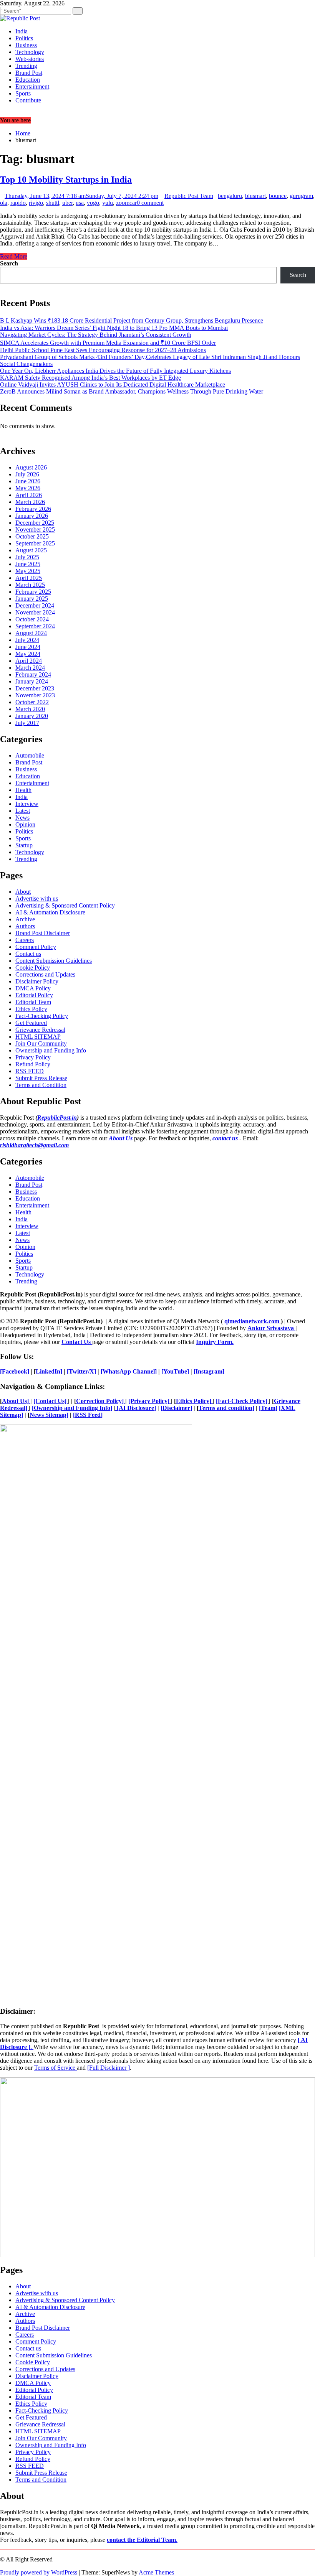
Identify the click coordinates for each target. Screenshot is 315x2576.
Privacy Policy (33, 1057)
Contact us (28, 954)
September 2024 (35, 626)
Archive (25, 919)
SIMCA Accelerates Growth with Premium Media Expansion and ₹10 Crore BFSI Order (108, 343)
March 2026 (30, 502)
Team (268, 1408)
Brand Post (29, 73)
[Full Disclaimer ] (109, 2068)
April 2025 (29, 578)
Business (26, 45)
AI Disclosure (136, 1408)
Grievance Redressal (40, 1030)
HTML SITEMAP (38, 1037)
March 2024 (30, 668)
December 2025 (35, 523)
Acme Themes (156, 2572)
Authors (25, 926)
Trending (26, 66)
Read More (14, 256)
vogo (93, 203)
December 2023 (35, 688)
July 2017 (27, 723)
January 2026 (32, 516)
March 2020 (30, 709)
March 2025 (30, 585)
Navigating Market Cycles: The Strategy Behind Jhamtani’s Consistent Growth (96, 335)
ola (4, 203)
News (22, 818)
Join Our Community (41, 1043)
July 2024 (27, 640)
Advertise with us (37, 898)
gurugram (301, 196)
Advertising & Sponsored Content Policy (65, 905)
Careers (25, 940)
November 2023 (35, 695)
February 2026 (33, 509)
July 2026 (27, 474)
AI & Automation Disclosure (50, 912)
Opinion (25, 824)
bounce (278, 196)
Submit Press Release (41, 1078)
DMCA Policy (33, 988)
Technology (30, 52)
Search (9, 263)
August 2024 (31, 633)
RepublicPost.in (57, 1118)
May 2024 (28, 654)
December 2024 (35, 605)
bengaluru (230, 196)
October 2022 (32, 702)
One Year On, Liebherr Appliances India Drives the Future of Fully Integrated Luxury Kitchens (115, 371)
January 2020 (32, 716)
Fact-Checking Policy (42, 1016)
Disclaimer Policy (37, 981)
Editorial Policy (34, 995)
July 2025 (27, 557)
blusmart (255, 196)
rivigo (36, 203)
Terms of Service (56, 2068)
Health (23, 790)
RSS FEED (30, 1071)
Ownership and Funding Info (51, 1050)
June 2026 (28, 481)
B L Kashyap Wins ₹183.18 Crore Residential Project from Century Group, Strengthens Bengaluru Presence (132, 320)
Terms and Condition (41, 1085)
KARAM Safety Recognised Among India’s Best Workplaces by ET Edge (90, 378)
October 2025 (32, 536)
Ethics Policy (31, 1009)
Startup (24, 845)
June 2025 (28, 564)
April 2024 (29, 661)
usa (80, 203)
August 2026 (31, 467)
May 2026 (28, 488)
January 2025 (32, 599)
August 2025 (31, 550)
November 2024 (35, 612)
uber (67, 203)
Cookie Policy (33, 968)
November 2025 (35, 530)
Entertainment (32, 86)
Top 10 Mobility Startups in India (66, 180)
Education (28, 80)
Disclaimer (176, 1408)
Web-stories (30, 59)
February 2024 (33, 674)
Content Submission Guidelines (54, 961)
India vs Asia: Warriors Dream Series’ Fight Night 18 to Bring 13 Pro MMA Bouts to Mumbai (114, 328)
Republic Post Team (189, 196)
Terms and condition (225, 1408)
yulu (108, 203)
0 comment (150, 203)
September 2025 (35, 543)
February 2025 (33, 592)
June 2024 (28, 647)
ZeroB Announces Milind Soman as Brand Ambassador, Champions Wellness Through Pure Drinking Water (132, 391)
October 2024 (32, 619)
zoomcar (126, 203)
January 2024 (32, 681)
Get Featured (31, 1023)
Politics (24, 38)
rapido (18, 203)
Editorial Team (33, 1002)
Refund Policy (33, 1064)
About (23, 892)
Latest (23, 811)
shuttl (53, 203)
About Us (121, 1138)
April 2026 (29, 495)
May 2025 (28, 571)
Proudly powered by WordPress (39, 2572)
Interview (27, 804)
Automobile (30, 755)
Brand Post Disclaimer (43, 933)
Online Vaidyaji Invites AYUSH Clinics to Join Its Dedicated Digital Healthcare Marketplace (113, 385)
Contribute (28, 100)
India (22, 31)
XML (288, 1408)
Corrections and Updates (45, 974)
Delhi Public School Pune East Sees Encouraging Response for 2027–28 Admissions (103, 350)
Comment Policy (36, 947)
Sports (23, 93)
